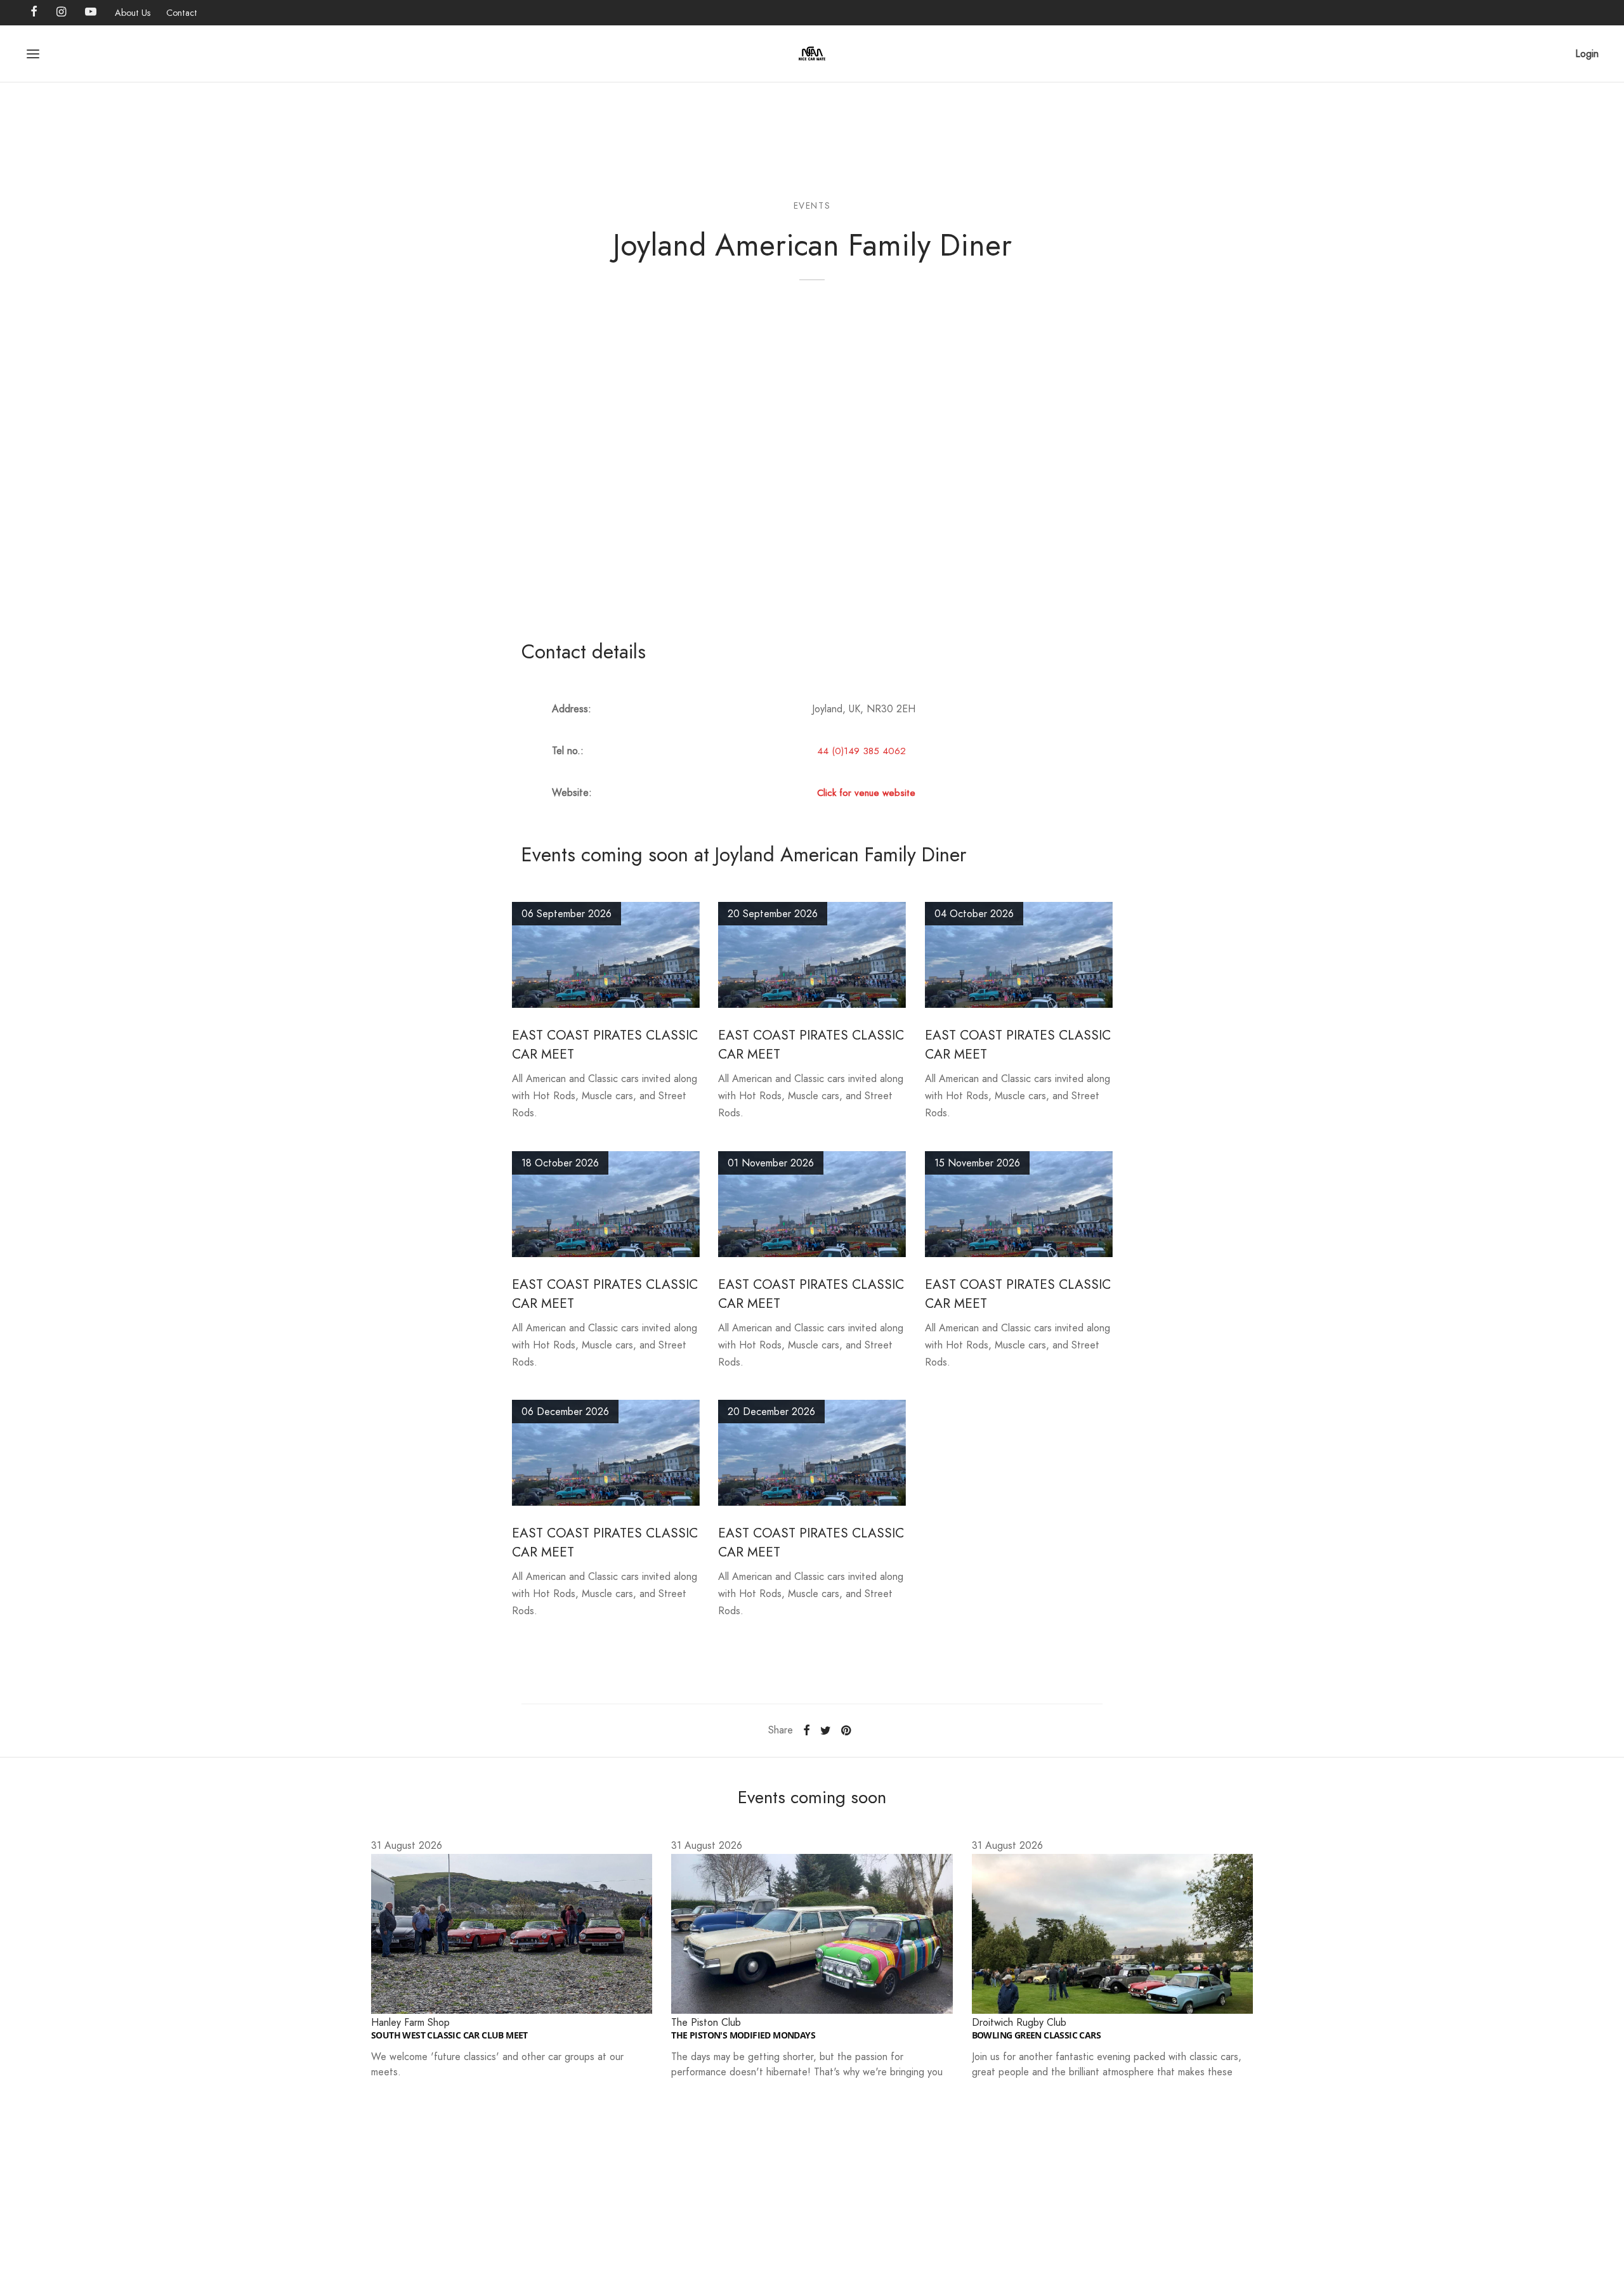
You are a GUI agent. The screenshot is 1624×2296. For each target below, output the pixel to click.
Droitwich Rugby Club (1019, 2022)
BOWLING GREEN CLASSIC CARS (1036, 2035)
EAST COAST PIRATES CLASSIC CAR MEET (605, 1294)
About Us (133, 13)
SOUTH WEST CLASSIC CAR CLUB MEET (449, 2035)
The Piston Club (706, 2022)
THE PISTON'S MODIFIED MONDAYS (743, 2035)
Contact (182, 13)
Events (812, 205)
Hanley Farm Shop (410, 2022)
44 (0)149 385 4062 (861, 751)
